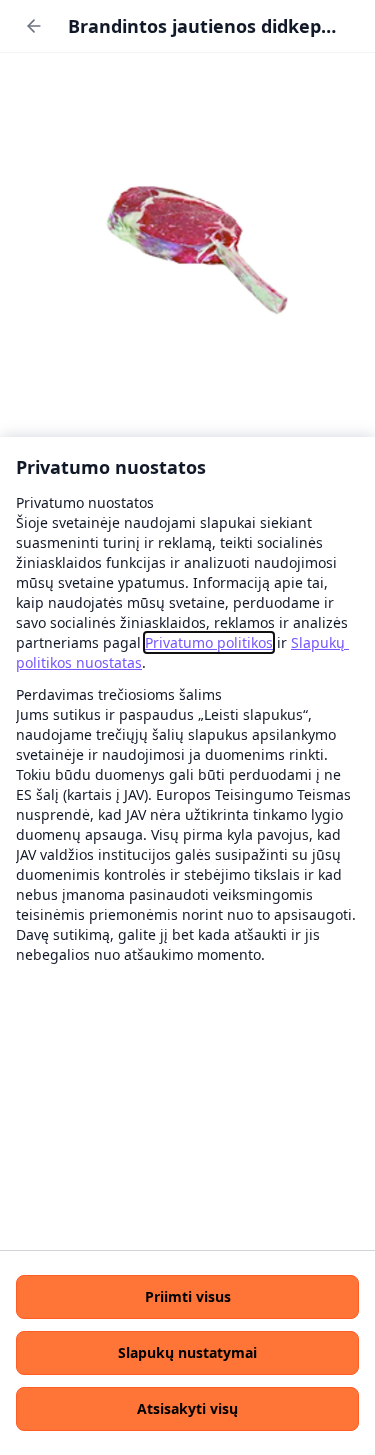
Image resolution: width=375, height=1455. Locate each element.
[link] (209, 642)
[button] (187, 1297)
